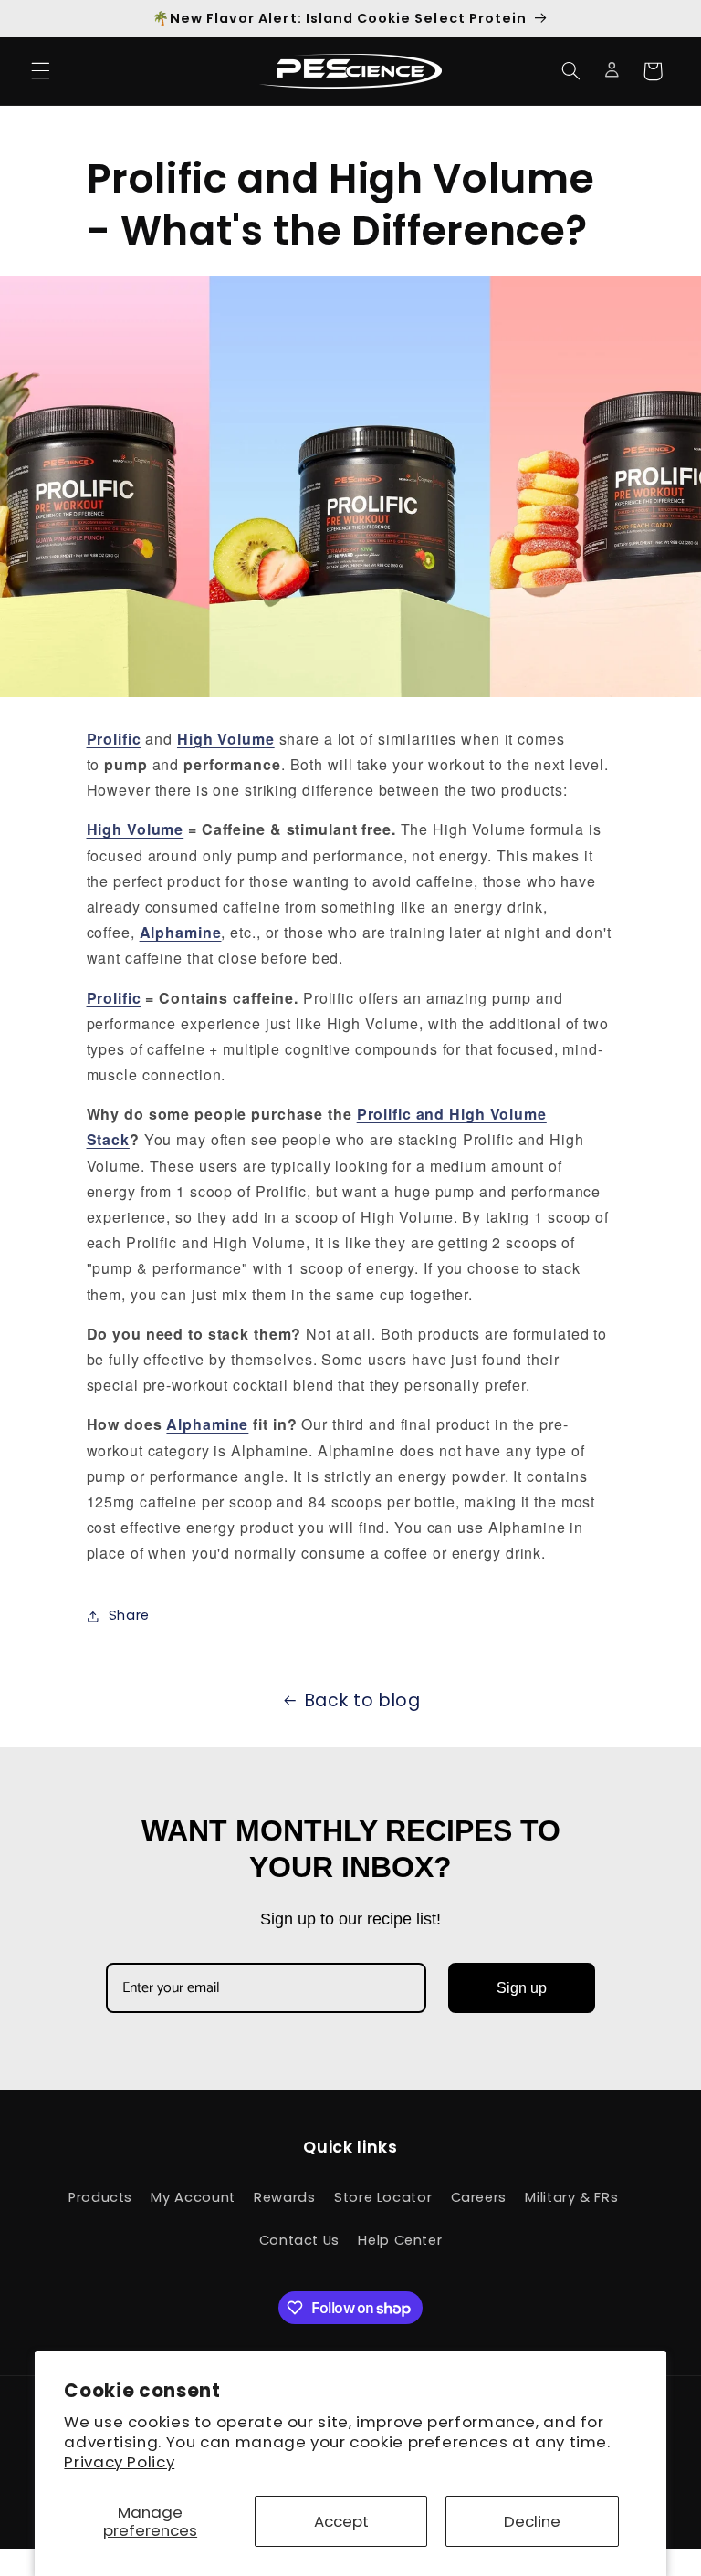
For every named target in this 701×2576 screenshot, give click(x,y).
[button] (40, 71)
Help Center (400, 2240)
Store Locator (383, 2197)
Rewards (284, 2197)
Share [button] (129, 1615)
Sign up (522, 1988)
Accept (341, 2521)
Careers (479, 2197)
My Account (193, 2197)
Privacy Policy (119, 2462)
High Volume (136, 829)
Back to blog (363, 1700)
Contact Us (299, 2240)
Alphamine (207, 1424)
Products (100, 2197)
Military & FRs (571, 2197)
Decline (532, 2521)
